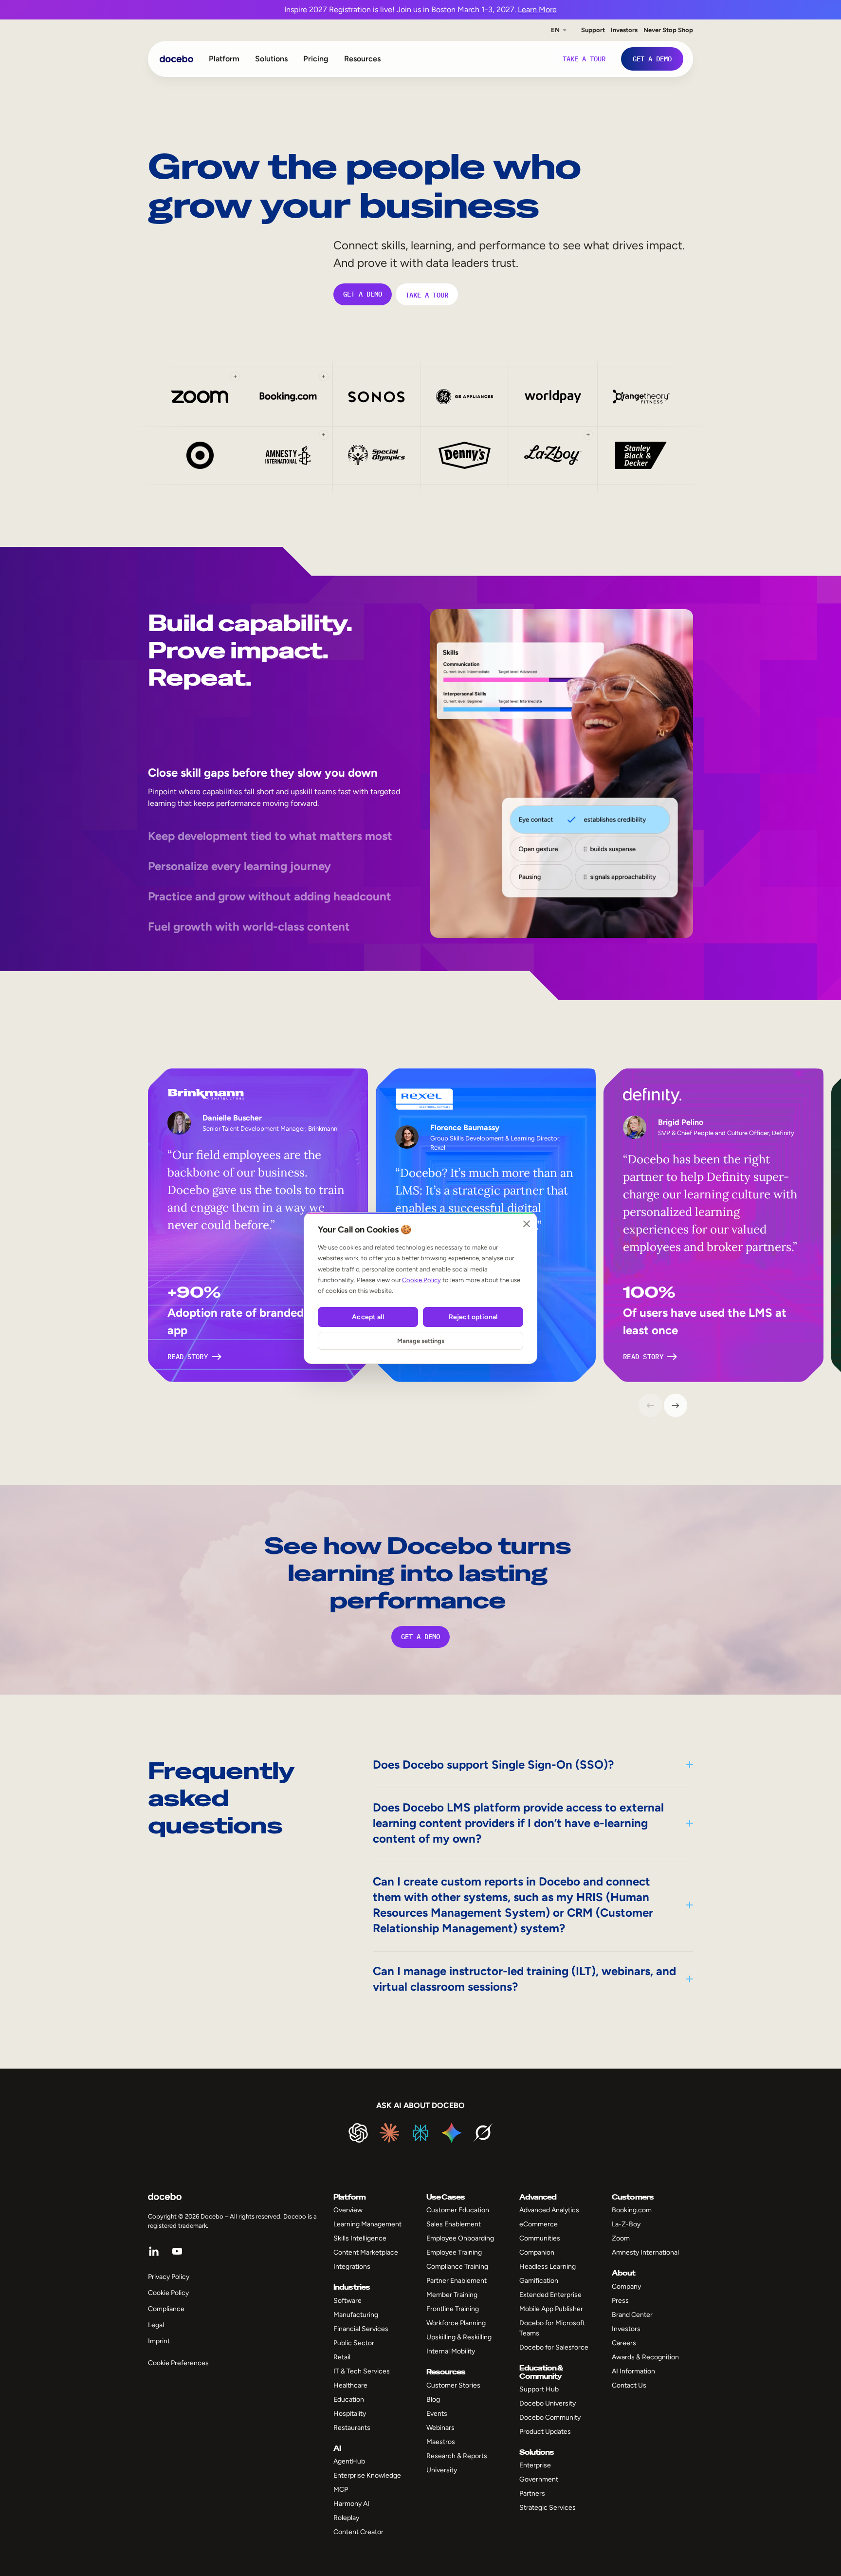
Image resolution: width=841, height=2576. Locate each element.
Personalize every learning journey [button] (239, 866)
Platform (224, 59)
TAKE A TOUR (427, 294)
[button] (200, 397)
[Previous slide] (650, 1405)
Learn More (537, 9)
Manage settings (421, 1341)
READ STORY (188, 1357)
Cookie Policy (421, 1280)
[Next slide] (676, 1405)
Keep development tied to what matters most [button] (270, 836)
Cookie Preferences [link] (178, 2363)
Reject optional (473, 1317)
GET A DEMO (363, 294)
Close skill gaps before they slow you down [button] (263, 773)
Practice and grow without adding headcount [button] (270, 896)
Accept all (368, 1317)
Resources (362, 59)
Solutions (271, 59)
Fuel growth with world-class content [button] (249, 926)
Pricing (316, 59)
